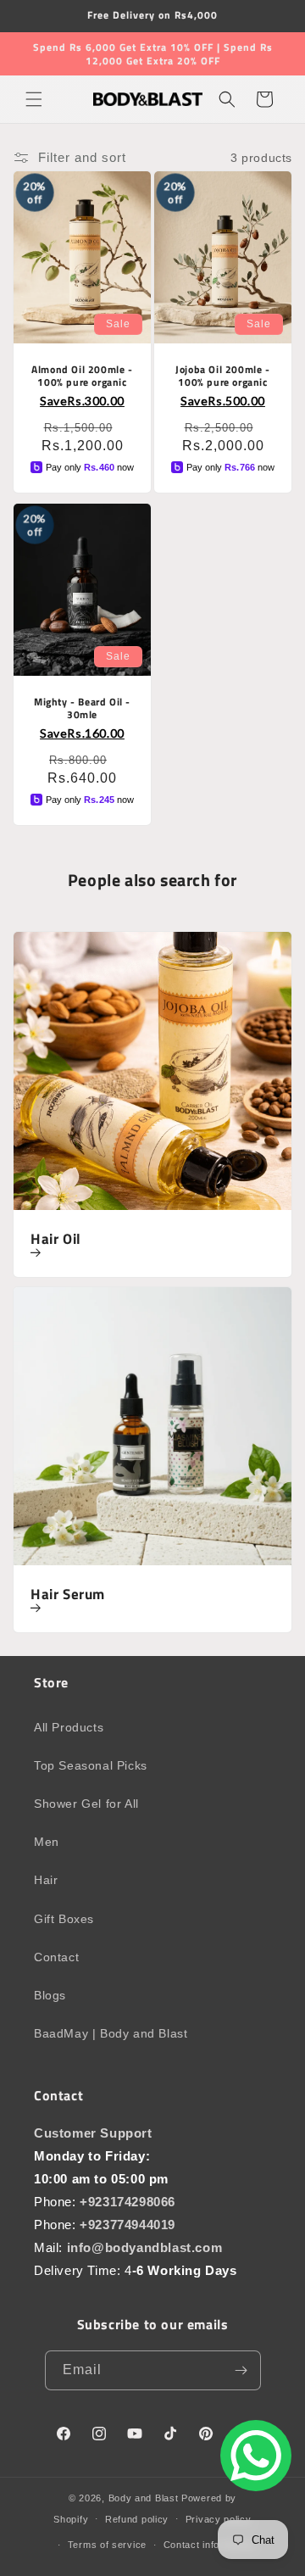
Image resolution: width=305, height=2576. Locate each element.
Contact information (209, 2545)
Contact (56, 1957)
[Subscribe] (241, 2370)
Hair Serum (68, 1595)
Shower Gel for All (86, 1804)
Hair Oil (56, 1240)
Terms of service (107, 2545)
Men (47, 1842)
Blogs (50, 1995)
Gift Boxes (64, 1919)
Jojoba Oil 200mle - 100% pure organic (222, 376)
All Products (69, 1727)
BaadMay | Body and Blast (111, 2033)
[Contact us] (256, 2456)
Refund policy (137, 2519)
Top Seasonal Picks (91, 1765)
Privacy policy (219, 2519)
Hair (46, 1880)
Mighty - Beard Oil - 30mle (82, 708)
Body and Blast (144, 2498)
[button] (34, 99)
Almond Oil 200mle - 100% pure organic (82, 376)
